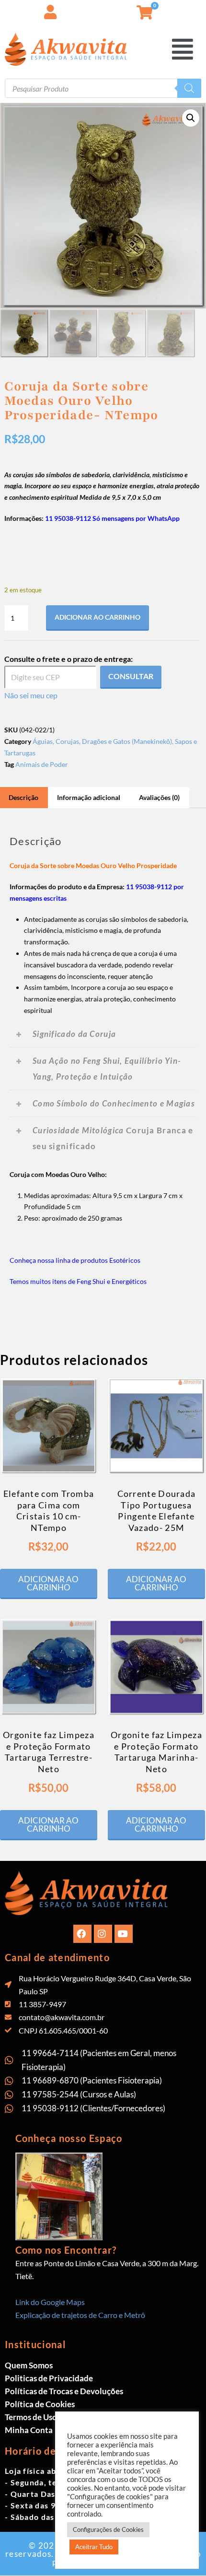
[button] (199, 9)
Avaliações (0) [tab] (159, 797)
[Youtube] (124, 1934)
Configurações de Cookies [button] (108, 2529)
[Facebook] (82, 1934)
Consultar (131, 676)
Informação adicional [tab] (89, 797)
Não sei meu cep (31, 695)
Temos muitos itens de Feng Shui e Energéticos (78, 1281)
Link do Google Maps (50, 2302)
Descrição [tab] (23, 797)
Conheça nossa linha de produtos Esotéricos (75, 1260)
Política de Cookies (40, 2404)
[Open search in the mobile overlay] (103, 88)
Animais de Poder (42, 764)
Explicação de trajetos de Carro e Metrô (80, 2315)
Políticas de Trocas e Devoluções (64, 2391)
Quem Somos (29, 2365)
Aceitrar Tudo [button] (94, 2547)
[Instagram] (103, 1934)
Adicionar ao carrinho (97, 617)
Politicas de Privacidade (49, 2378)
